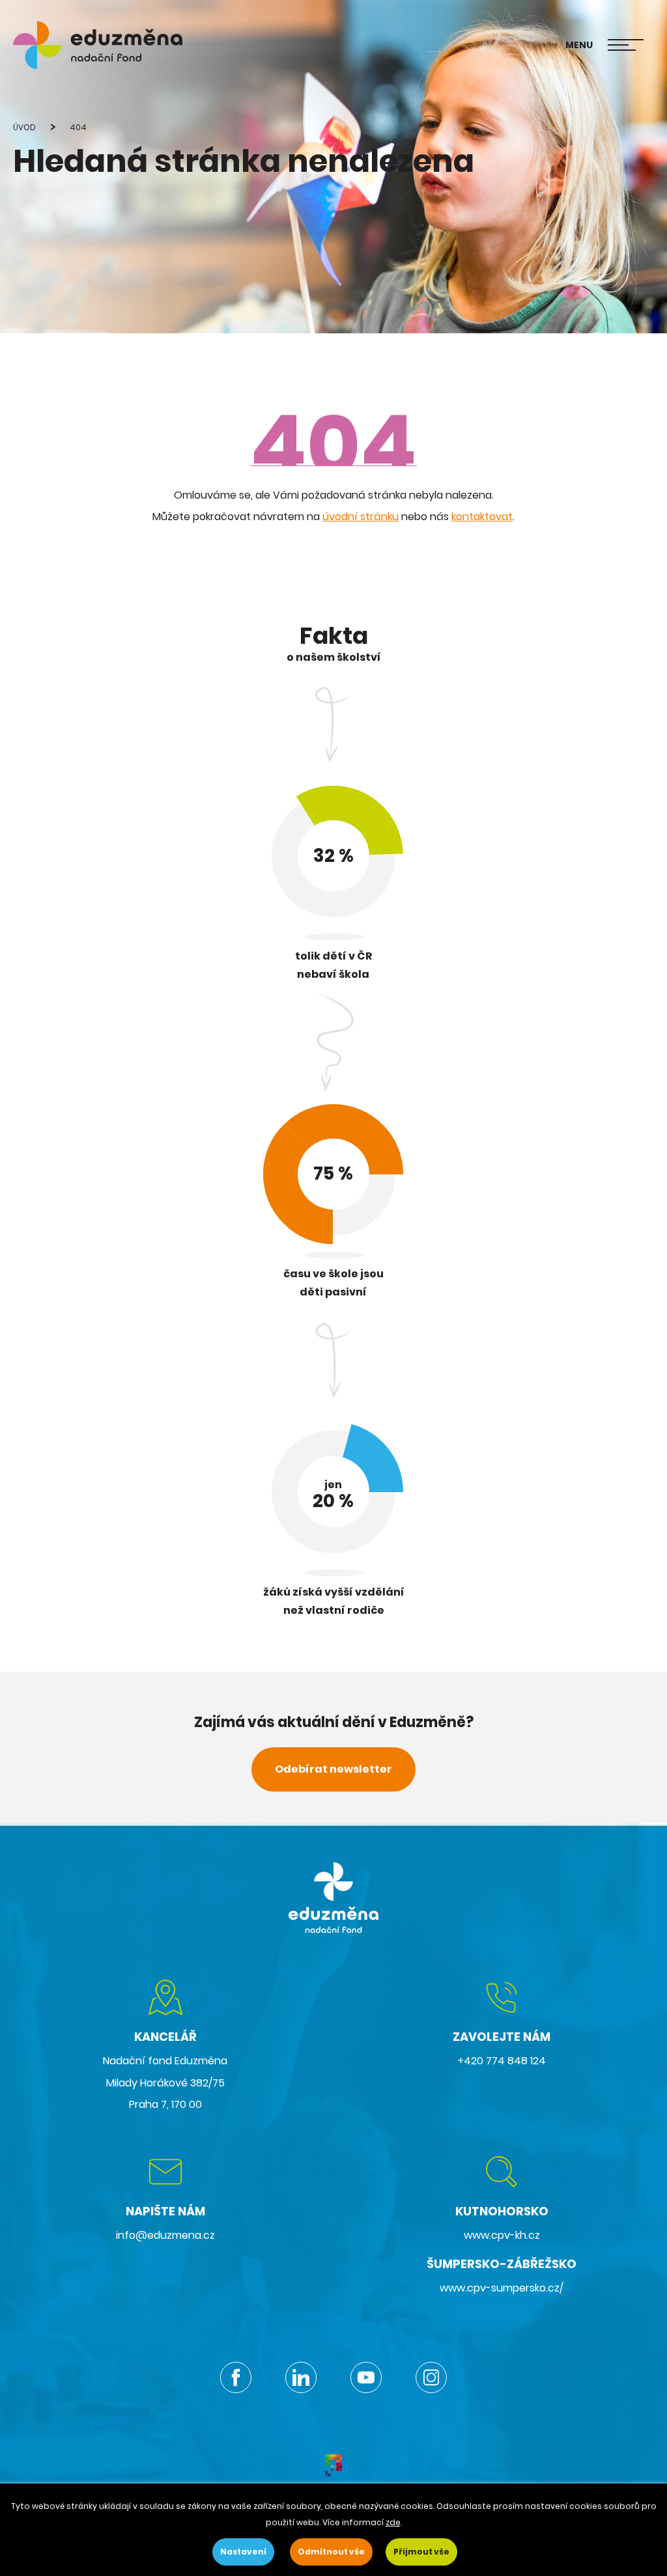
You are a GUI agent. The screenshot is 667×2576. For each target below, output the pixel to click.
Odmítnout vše (331, 2552)
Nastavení (243, 2552)
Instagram (431, 2377)
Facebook (236, 2377)
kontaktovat (482, 517)
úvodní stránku (361, 517)
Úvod (24, 127)
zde (393, 2522)
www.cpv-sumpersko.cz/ (502, 2288)
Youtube (366, 2377)
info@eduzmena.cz (165, 2235)
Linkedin (301, 2377)
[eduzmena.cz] (98, 45)
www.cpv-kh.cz (502, 2235)
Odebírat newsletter (333, 1769)
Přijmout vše (421, 2552)
